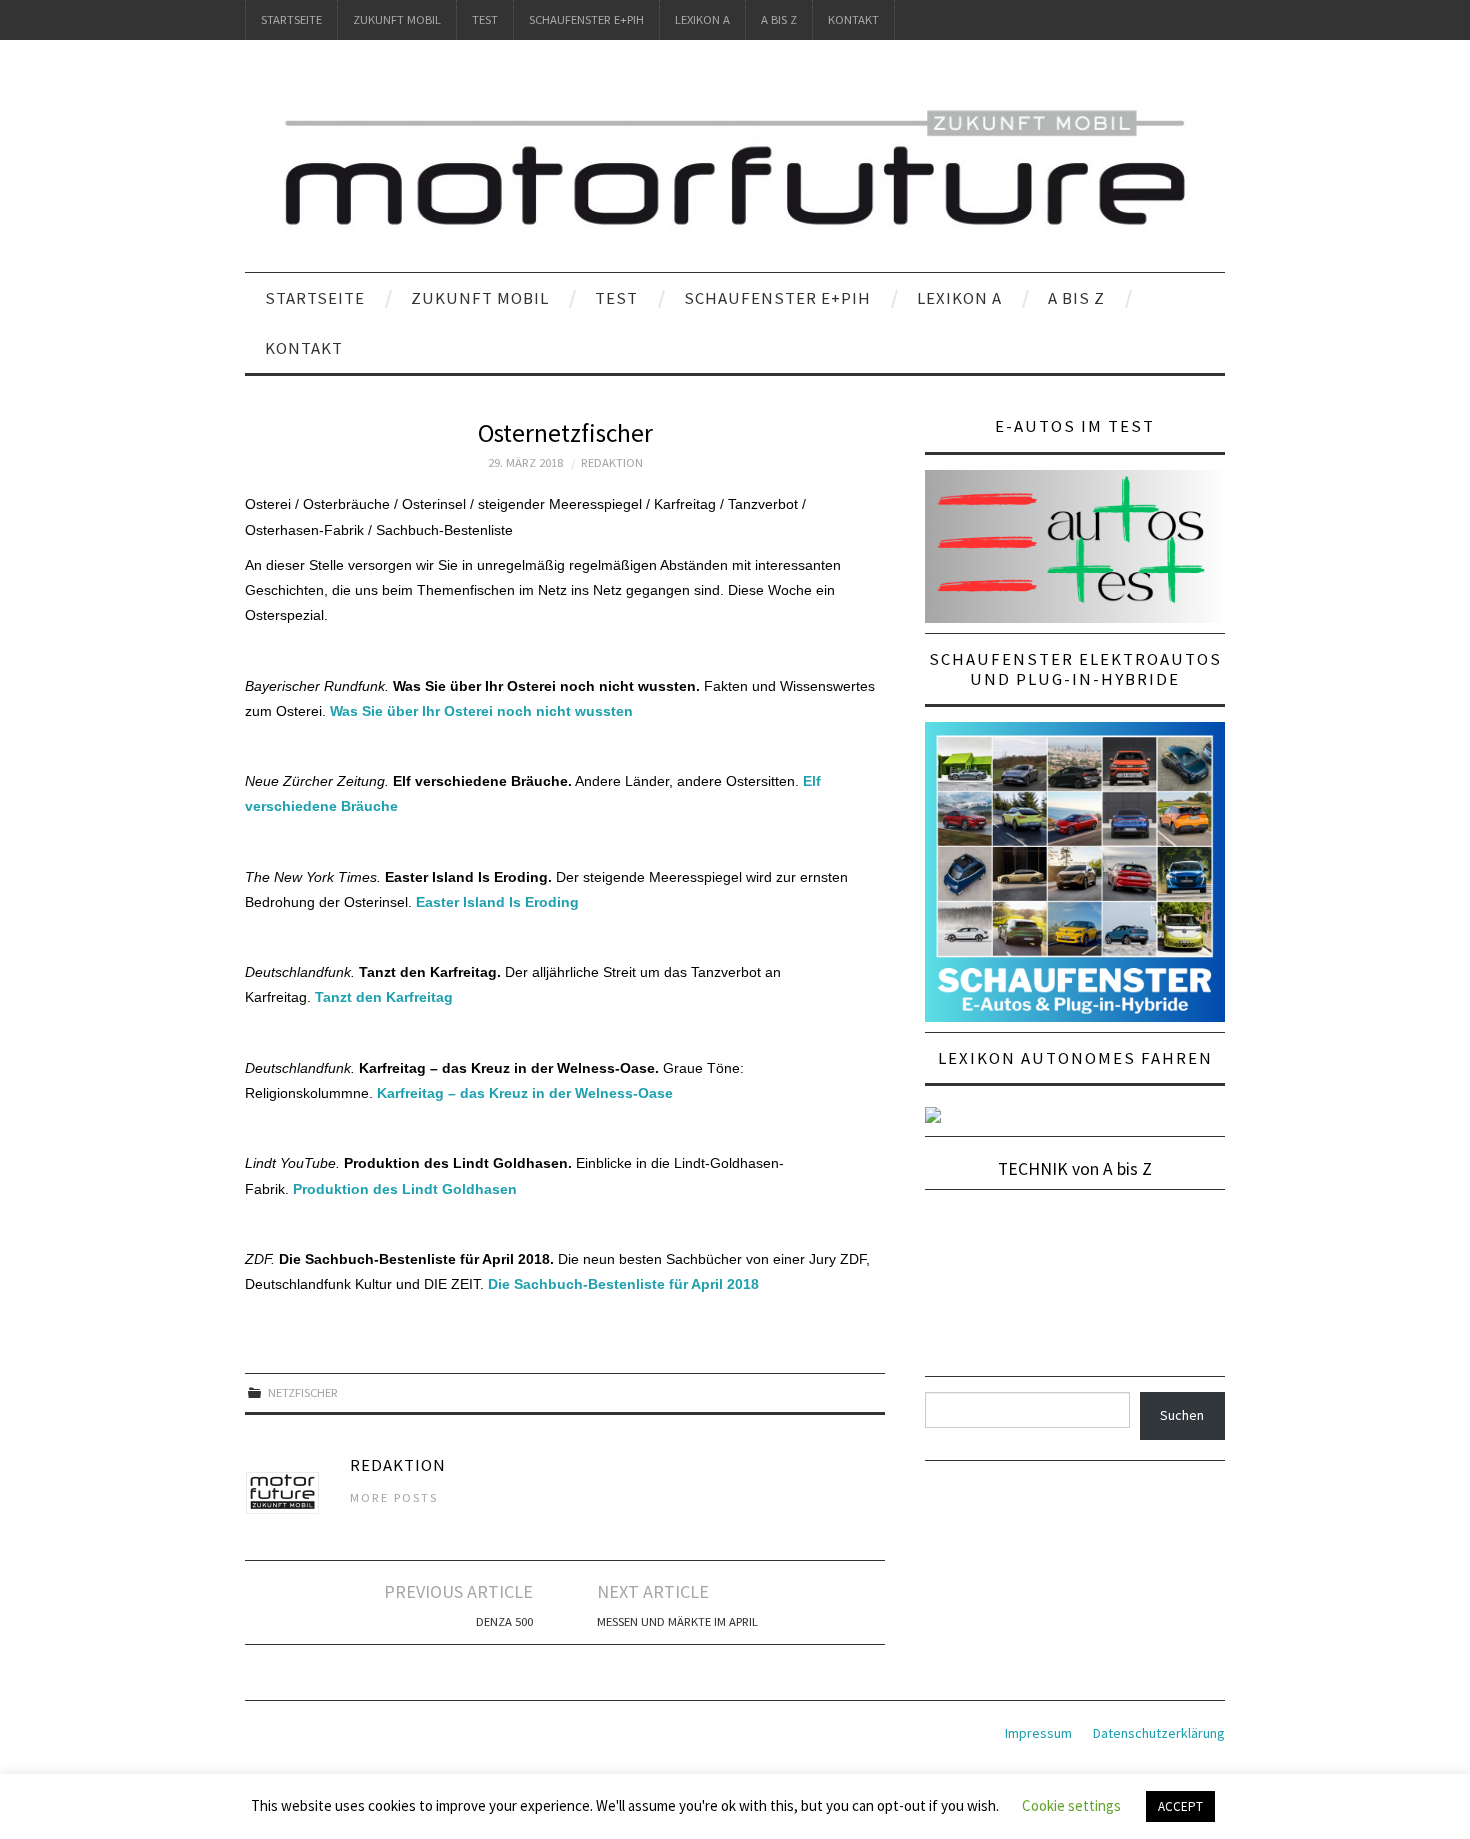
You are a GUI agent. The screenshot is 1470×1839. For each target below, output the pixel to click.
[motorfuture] (735, 165)
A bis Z (779, 19)
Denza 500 (504, 1621)
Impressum (1038, 1733)
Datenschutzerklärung (1159, 1733)
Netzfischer (303, 1392)
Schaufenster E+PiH (586, 19)
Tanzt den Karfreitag (384, 997)
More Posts (394, 1497)
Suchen (1182, 1415)
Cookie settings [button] (1071, 1805)
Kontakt (853, 19)
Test (485, 19)
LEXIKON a (702, 19)
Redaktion (612, 462)
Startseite (291, 19)
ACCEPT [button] (1180, 1806)
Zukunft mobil (397, 19)
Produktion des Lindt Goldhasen (405, 1189)
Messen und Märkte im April (677, 1621)
